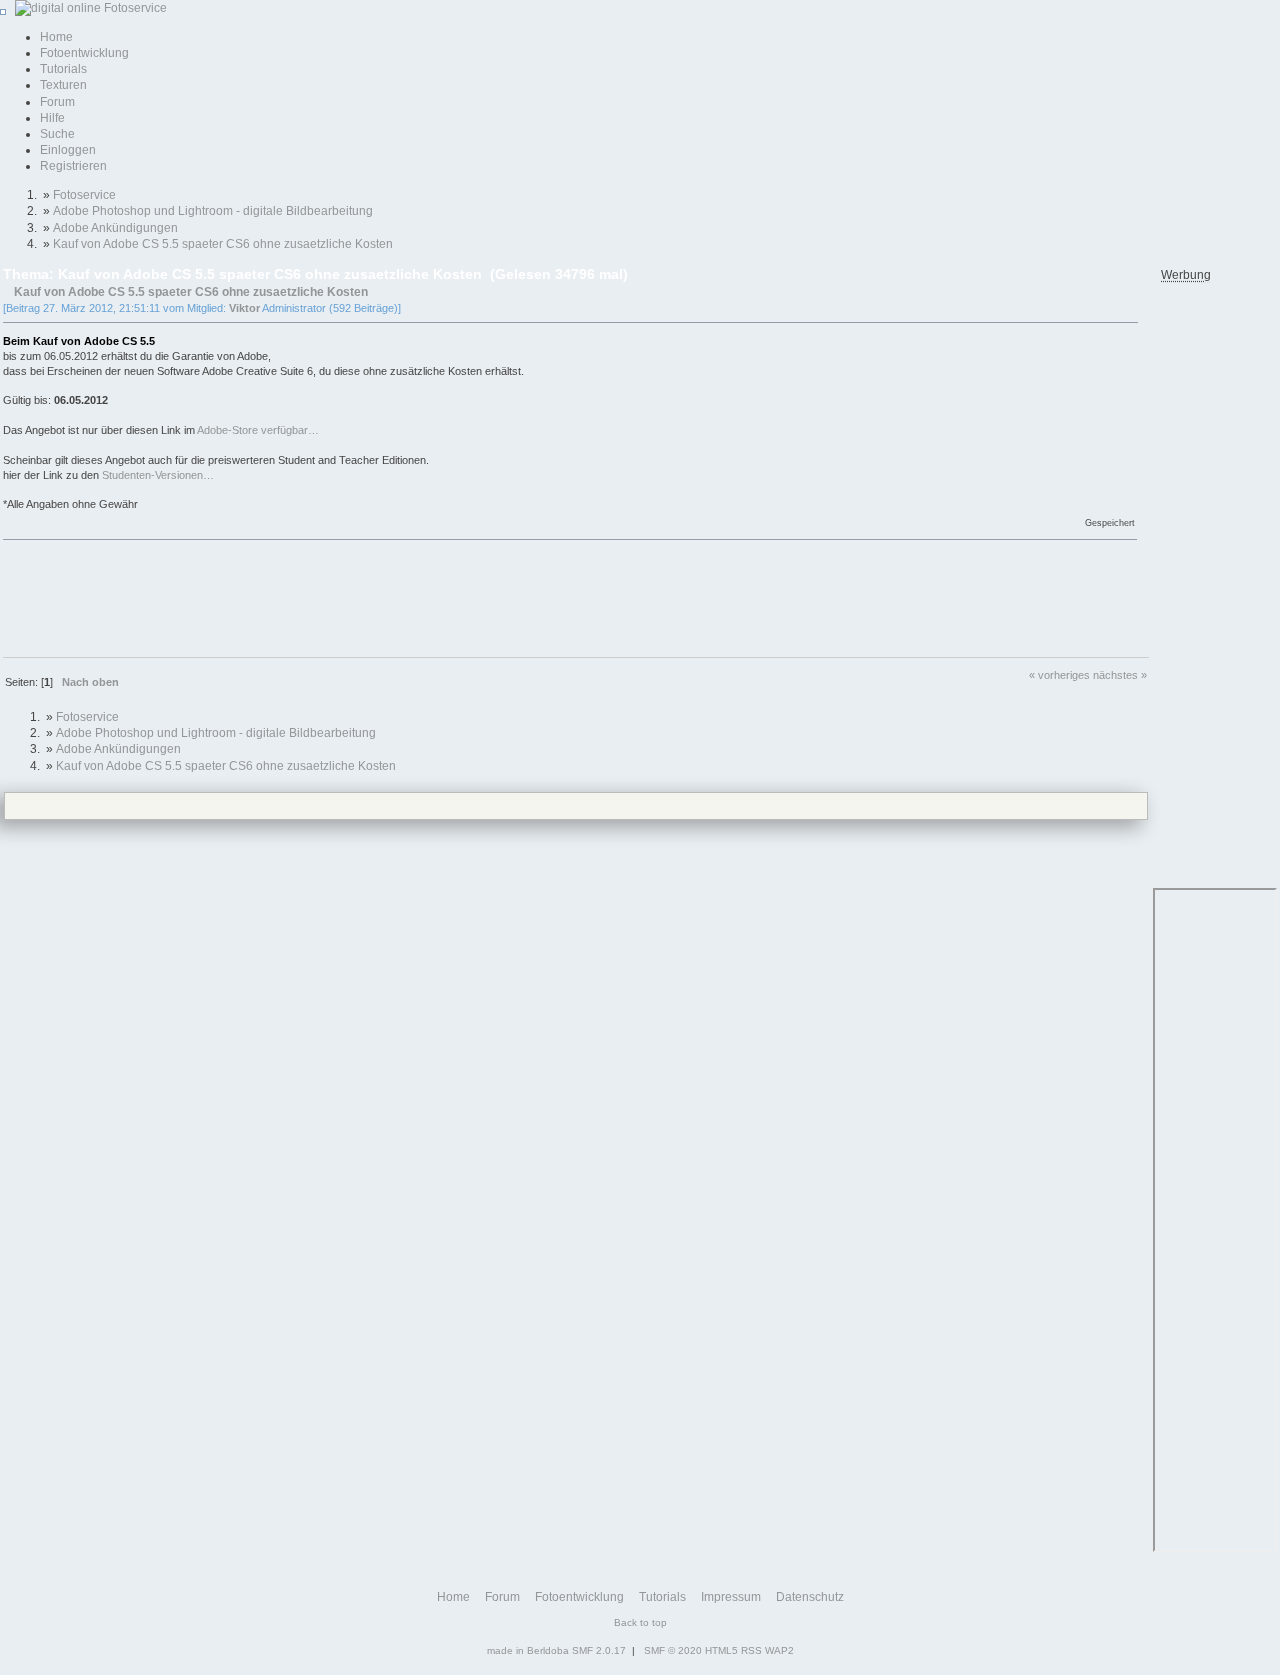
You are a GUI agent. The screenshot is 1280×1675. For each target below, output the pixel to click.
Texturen (63, 85)
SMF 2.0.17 (599, 1650)
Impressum (731, 1597)
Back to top (640, 1622)
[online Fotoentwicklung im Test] (88, 8)
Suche (57, 134)
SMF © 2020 (673, 1650)
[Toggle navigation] (3, 12)
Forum (57, 102)
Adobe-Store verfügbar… (258, 430)
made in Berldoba (528, 1650)
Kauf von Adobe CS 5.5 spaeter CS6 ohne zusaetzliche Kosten (191, 291)
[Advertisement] (367, 597)
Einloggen (68, 150)
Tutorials (63, 69)
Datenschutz (810, 1597)
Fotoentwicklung (84, 53)
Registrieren (73, 166)
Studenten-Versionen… (158, 475)
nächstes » (1120, 675)
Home (56, 37)
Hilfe (52, 118)
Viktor (244, 308)
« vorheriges (1059, 675)
